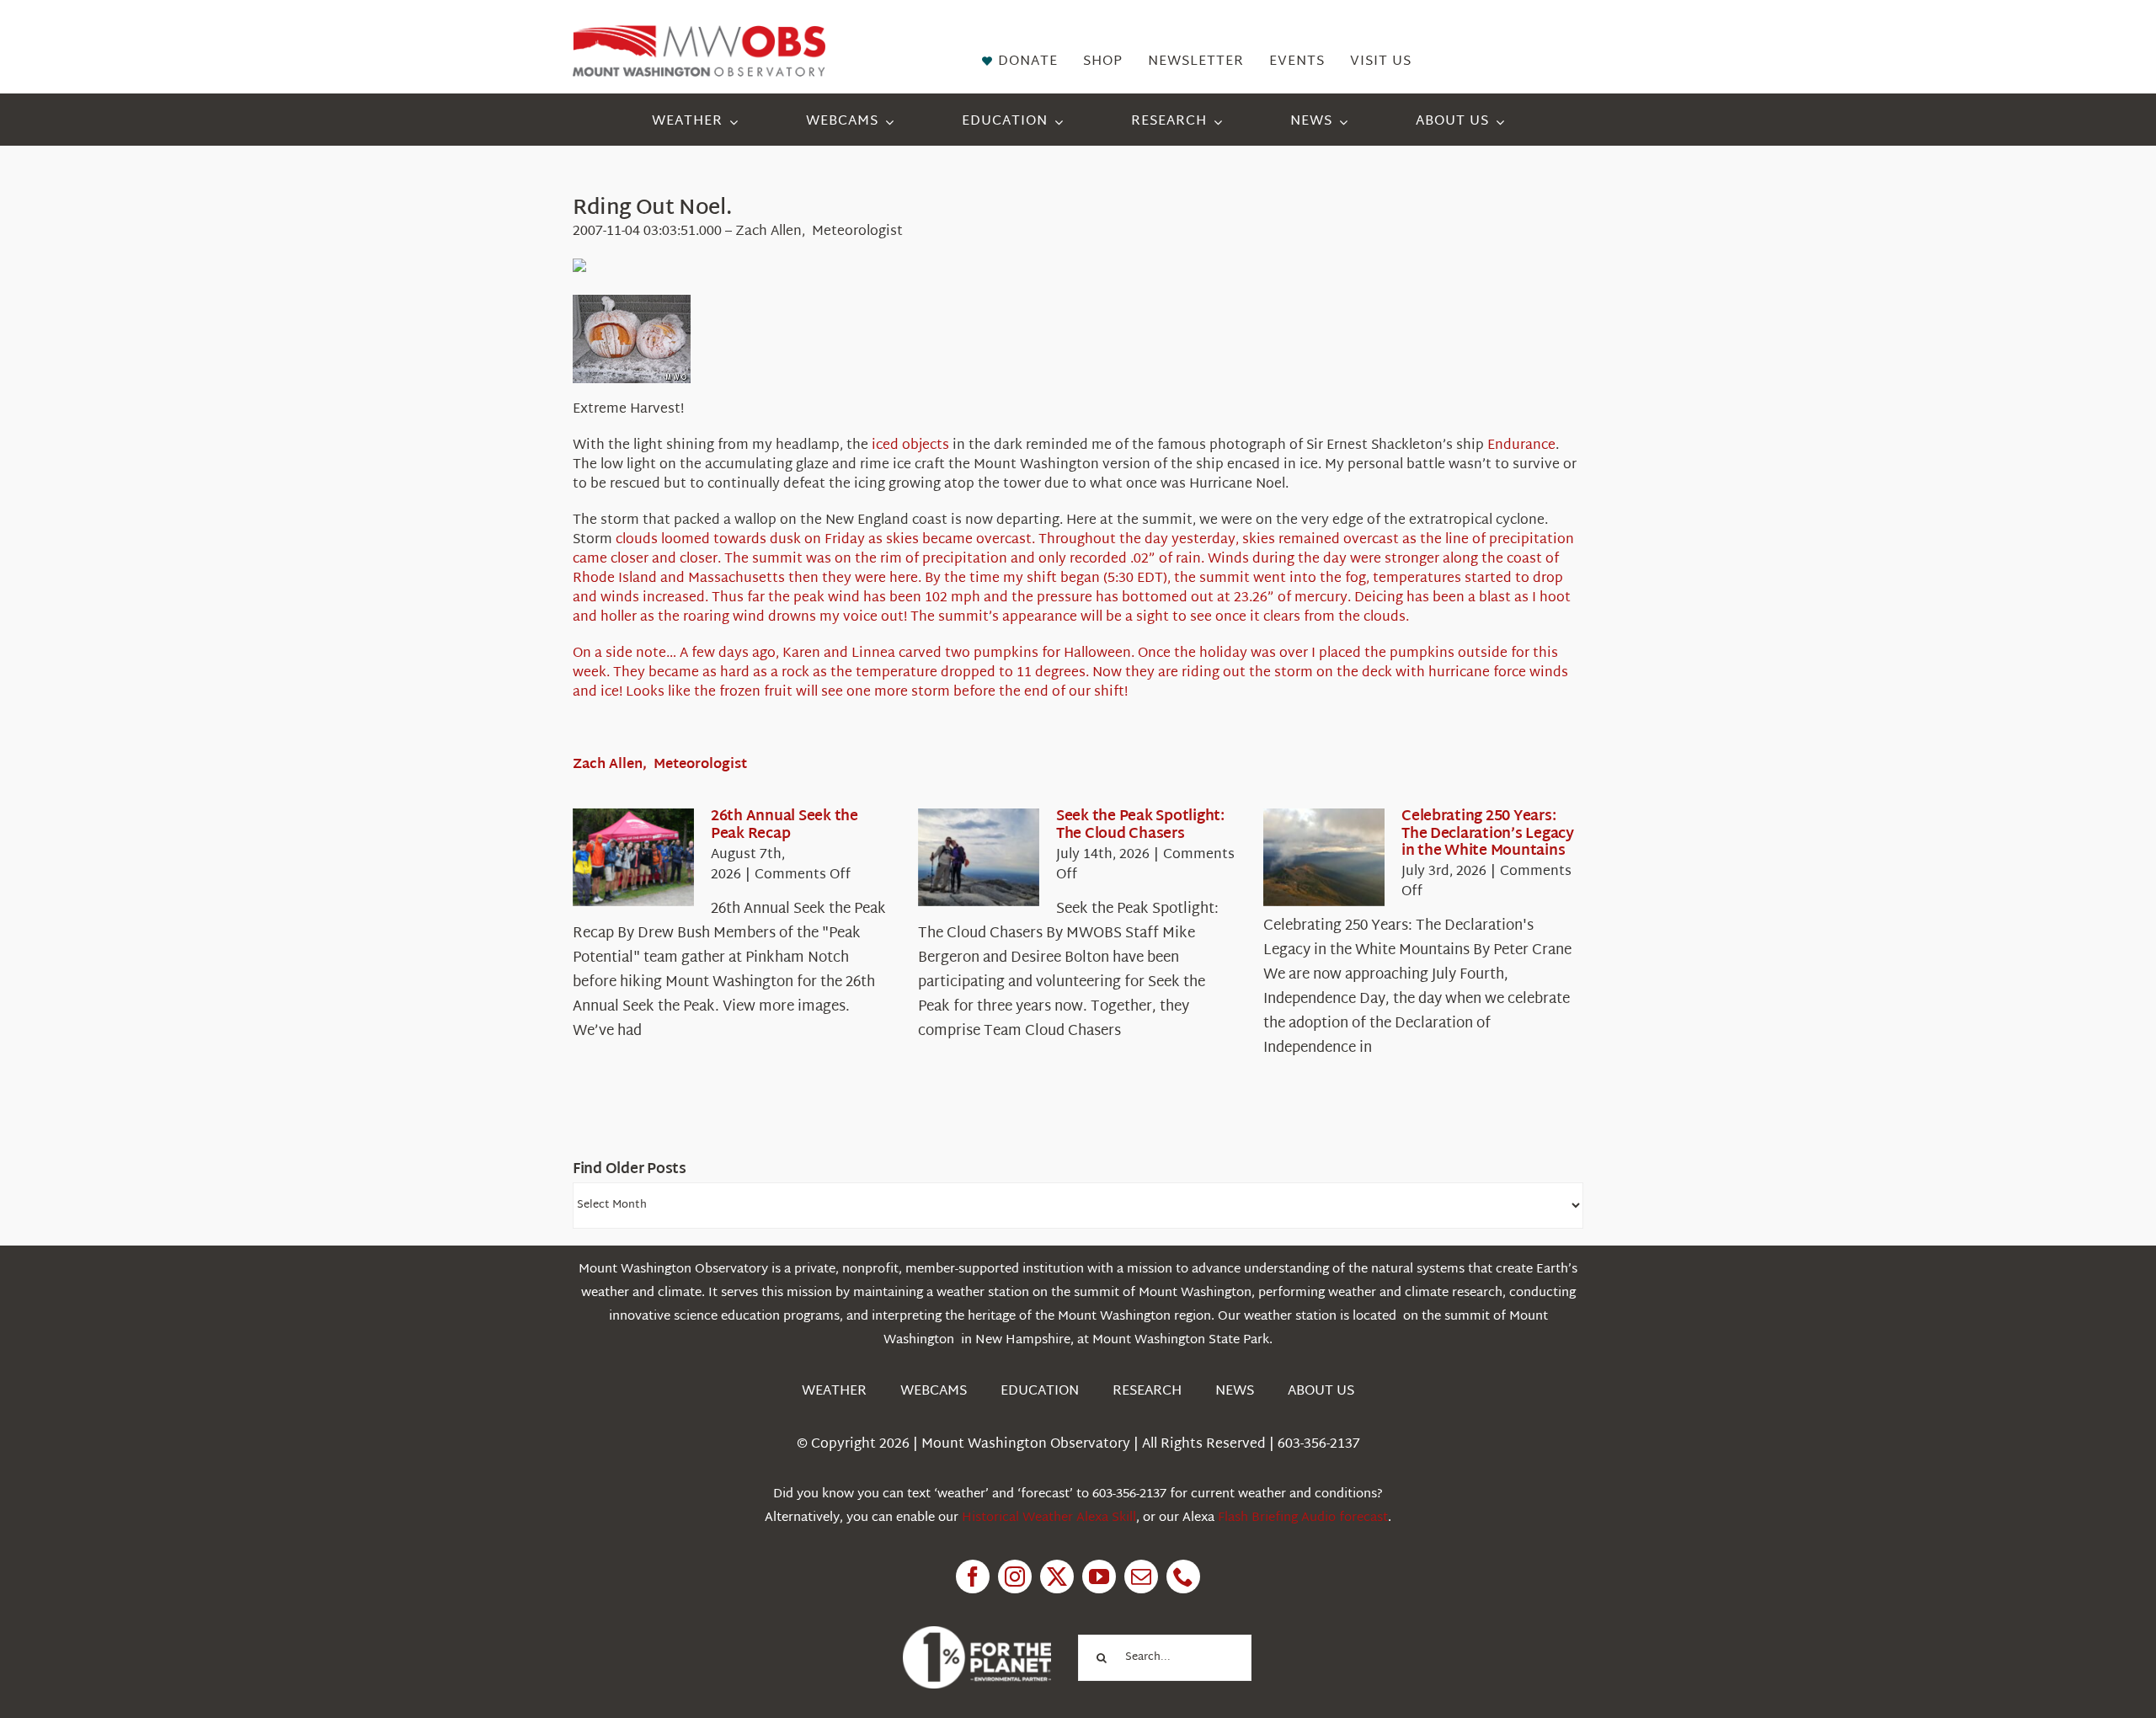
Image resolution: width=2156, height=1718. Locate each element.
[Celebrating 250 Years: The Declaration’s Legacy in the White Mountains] (1324, 857)
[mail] (1141, 1577)
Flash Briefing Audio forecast (1303, 1518)
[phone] (1183, 1577)
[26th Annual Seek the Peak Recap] (633, 857)
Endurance (1521, 446)
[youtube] (1099, 1577)
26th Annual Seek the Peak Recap (784, 825)
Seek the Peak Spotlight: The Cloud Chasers (1140, 825)
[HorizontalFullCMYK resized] (699, 32)
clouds (637, 540)
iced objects (910, 446)
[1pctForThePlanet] (977, 1633)
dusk (785, 540)
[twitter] (1057, 1577)
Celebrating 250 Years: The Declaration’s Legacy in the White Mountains (1488, 834)
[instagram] (1015, 1577)
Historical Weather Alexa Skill (1049, 1518)
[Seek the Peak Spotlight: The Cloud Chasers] (979, 857)
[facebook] (973, 1577)
